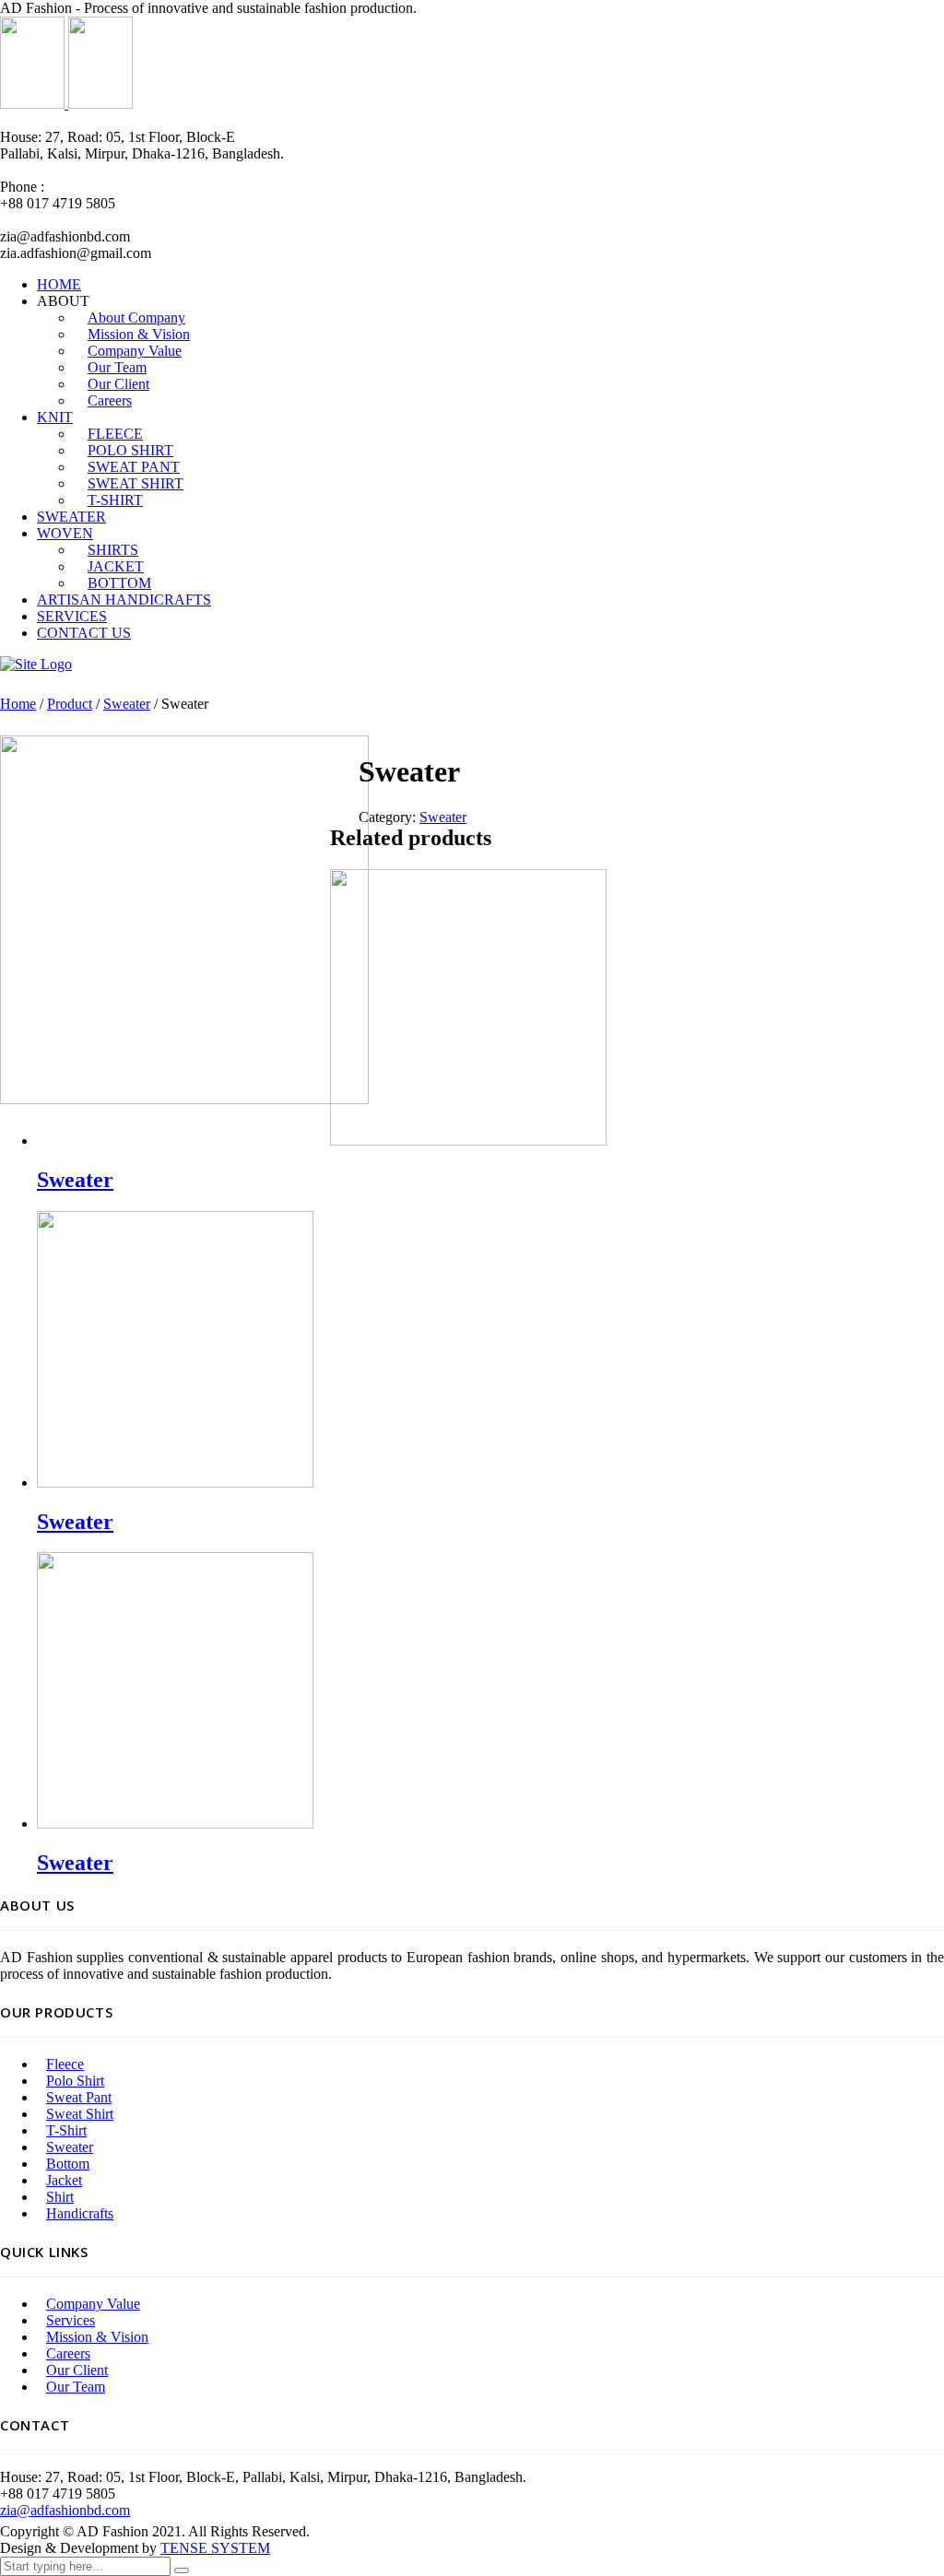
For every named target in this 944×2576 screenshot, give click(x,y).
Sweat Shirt (80, 2114)
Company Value (93, 2304)
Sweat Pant (79, 2097)
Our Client (77, 2370)
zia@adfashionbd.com (65, 2510)
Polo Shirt (75, 2081)
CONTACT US (84, 633)
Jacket (64, 2180)
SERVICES (72, 616)
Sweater (127, 704)
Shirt (60, 2197)
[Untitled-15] (184, 1099)
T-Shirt (66, 2130)
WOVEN (65, 533)
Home (18, 704)
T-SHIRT (115, 500)
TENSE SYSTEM (215, 2548)
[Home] (36, 664)
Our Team (76, 2387)
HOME (59, 284)
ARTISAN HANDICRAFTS (124, 600)
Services (71, 2320)
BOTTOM (119, 583)
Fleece (65, 2064)
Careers (110, 400)
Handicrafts (80, 2213)
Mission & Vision (97, 2337)
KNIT (55, 417)
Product (70, 704)
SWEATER (71, 517)
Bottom (68, 2164)
